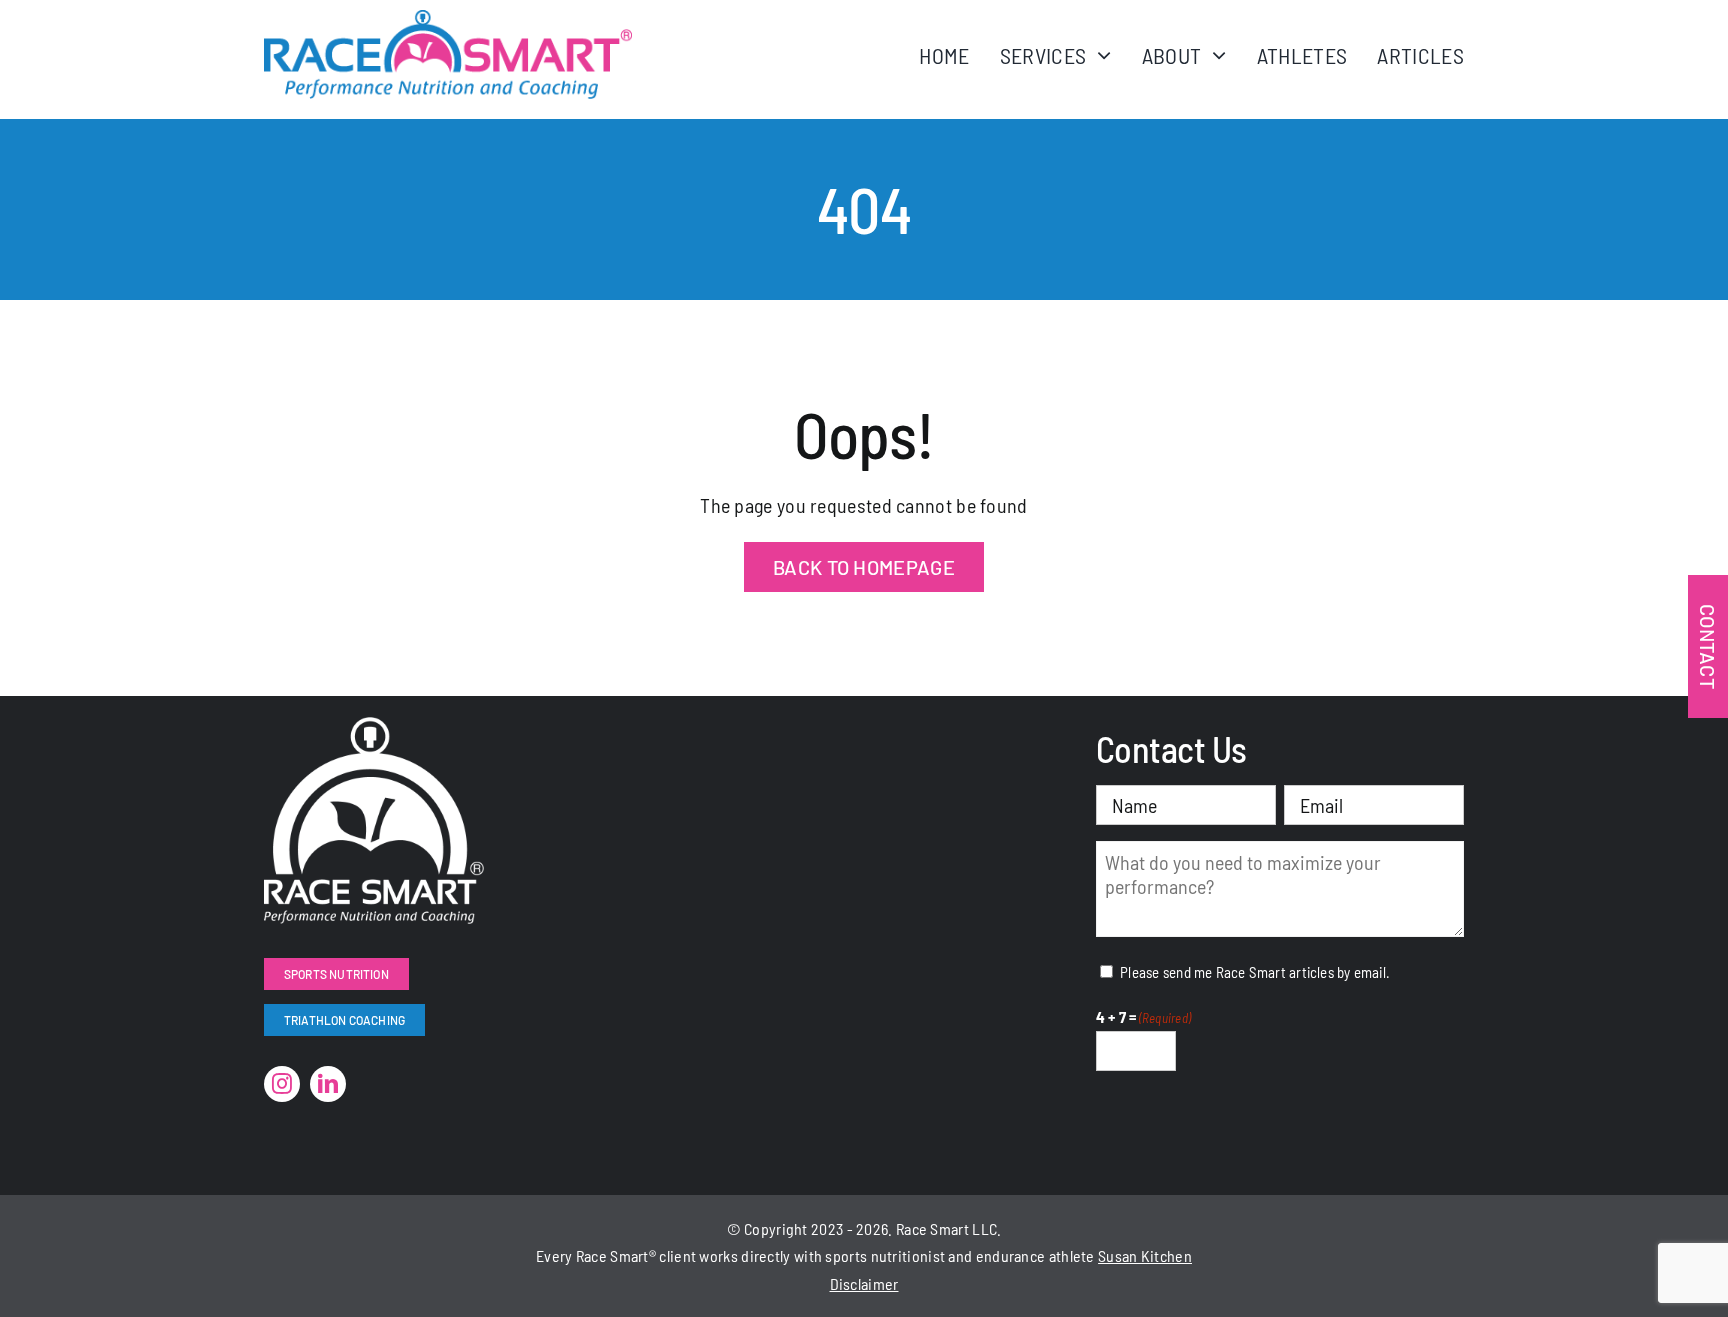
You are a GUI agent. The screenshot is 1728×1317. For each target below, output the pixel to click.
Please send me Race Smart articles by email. (1255, 972)
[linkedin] (328, 1084)
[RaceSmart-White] (374, 727)
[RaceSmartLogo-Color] (448, 20)
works (718, 1255)
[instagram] (282, 1084)
